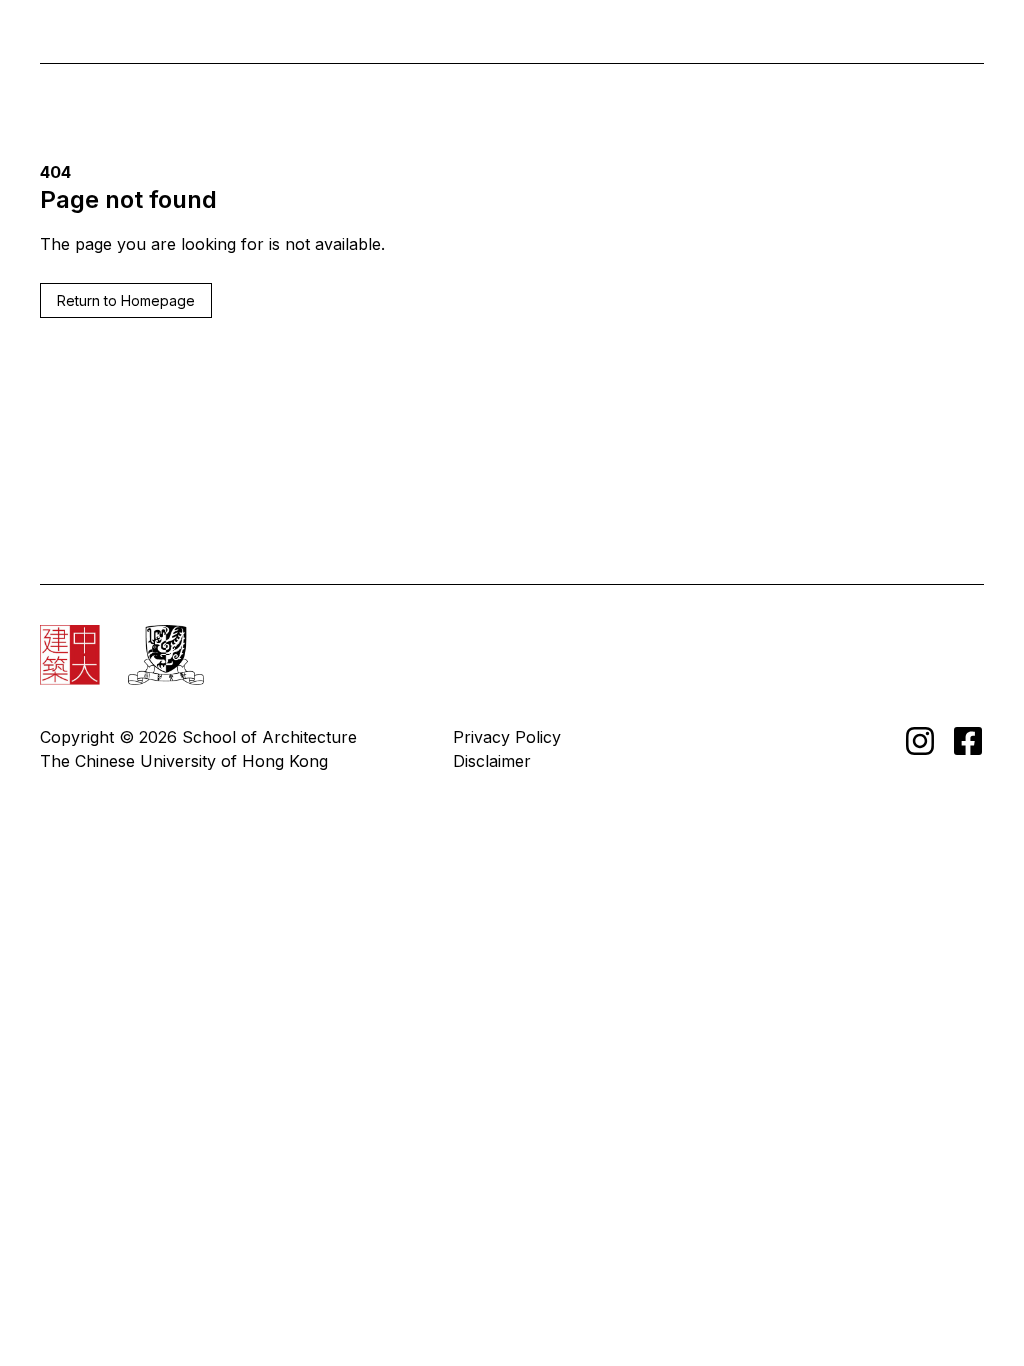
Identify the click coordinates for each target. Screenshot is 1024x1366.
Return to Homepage (126, 300)
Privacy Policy (507, 737)
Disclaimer (492, 761)
